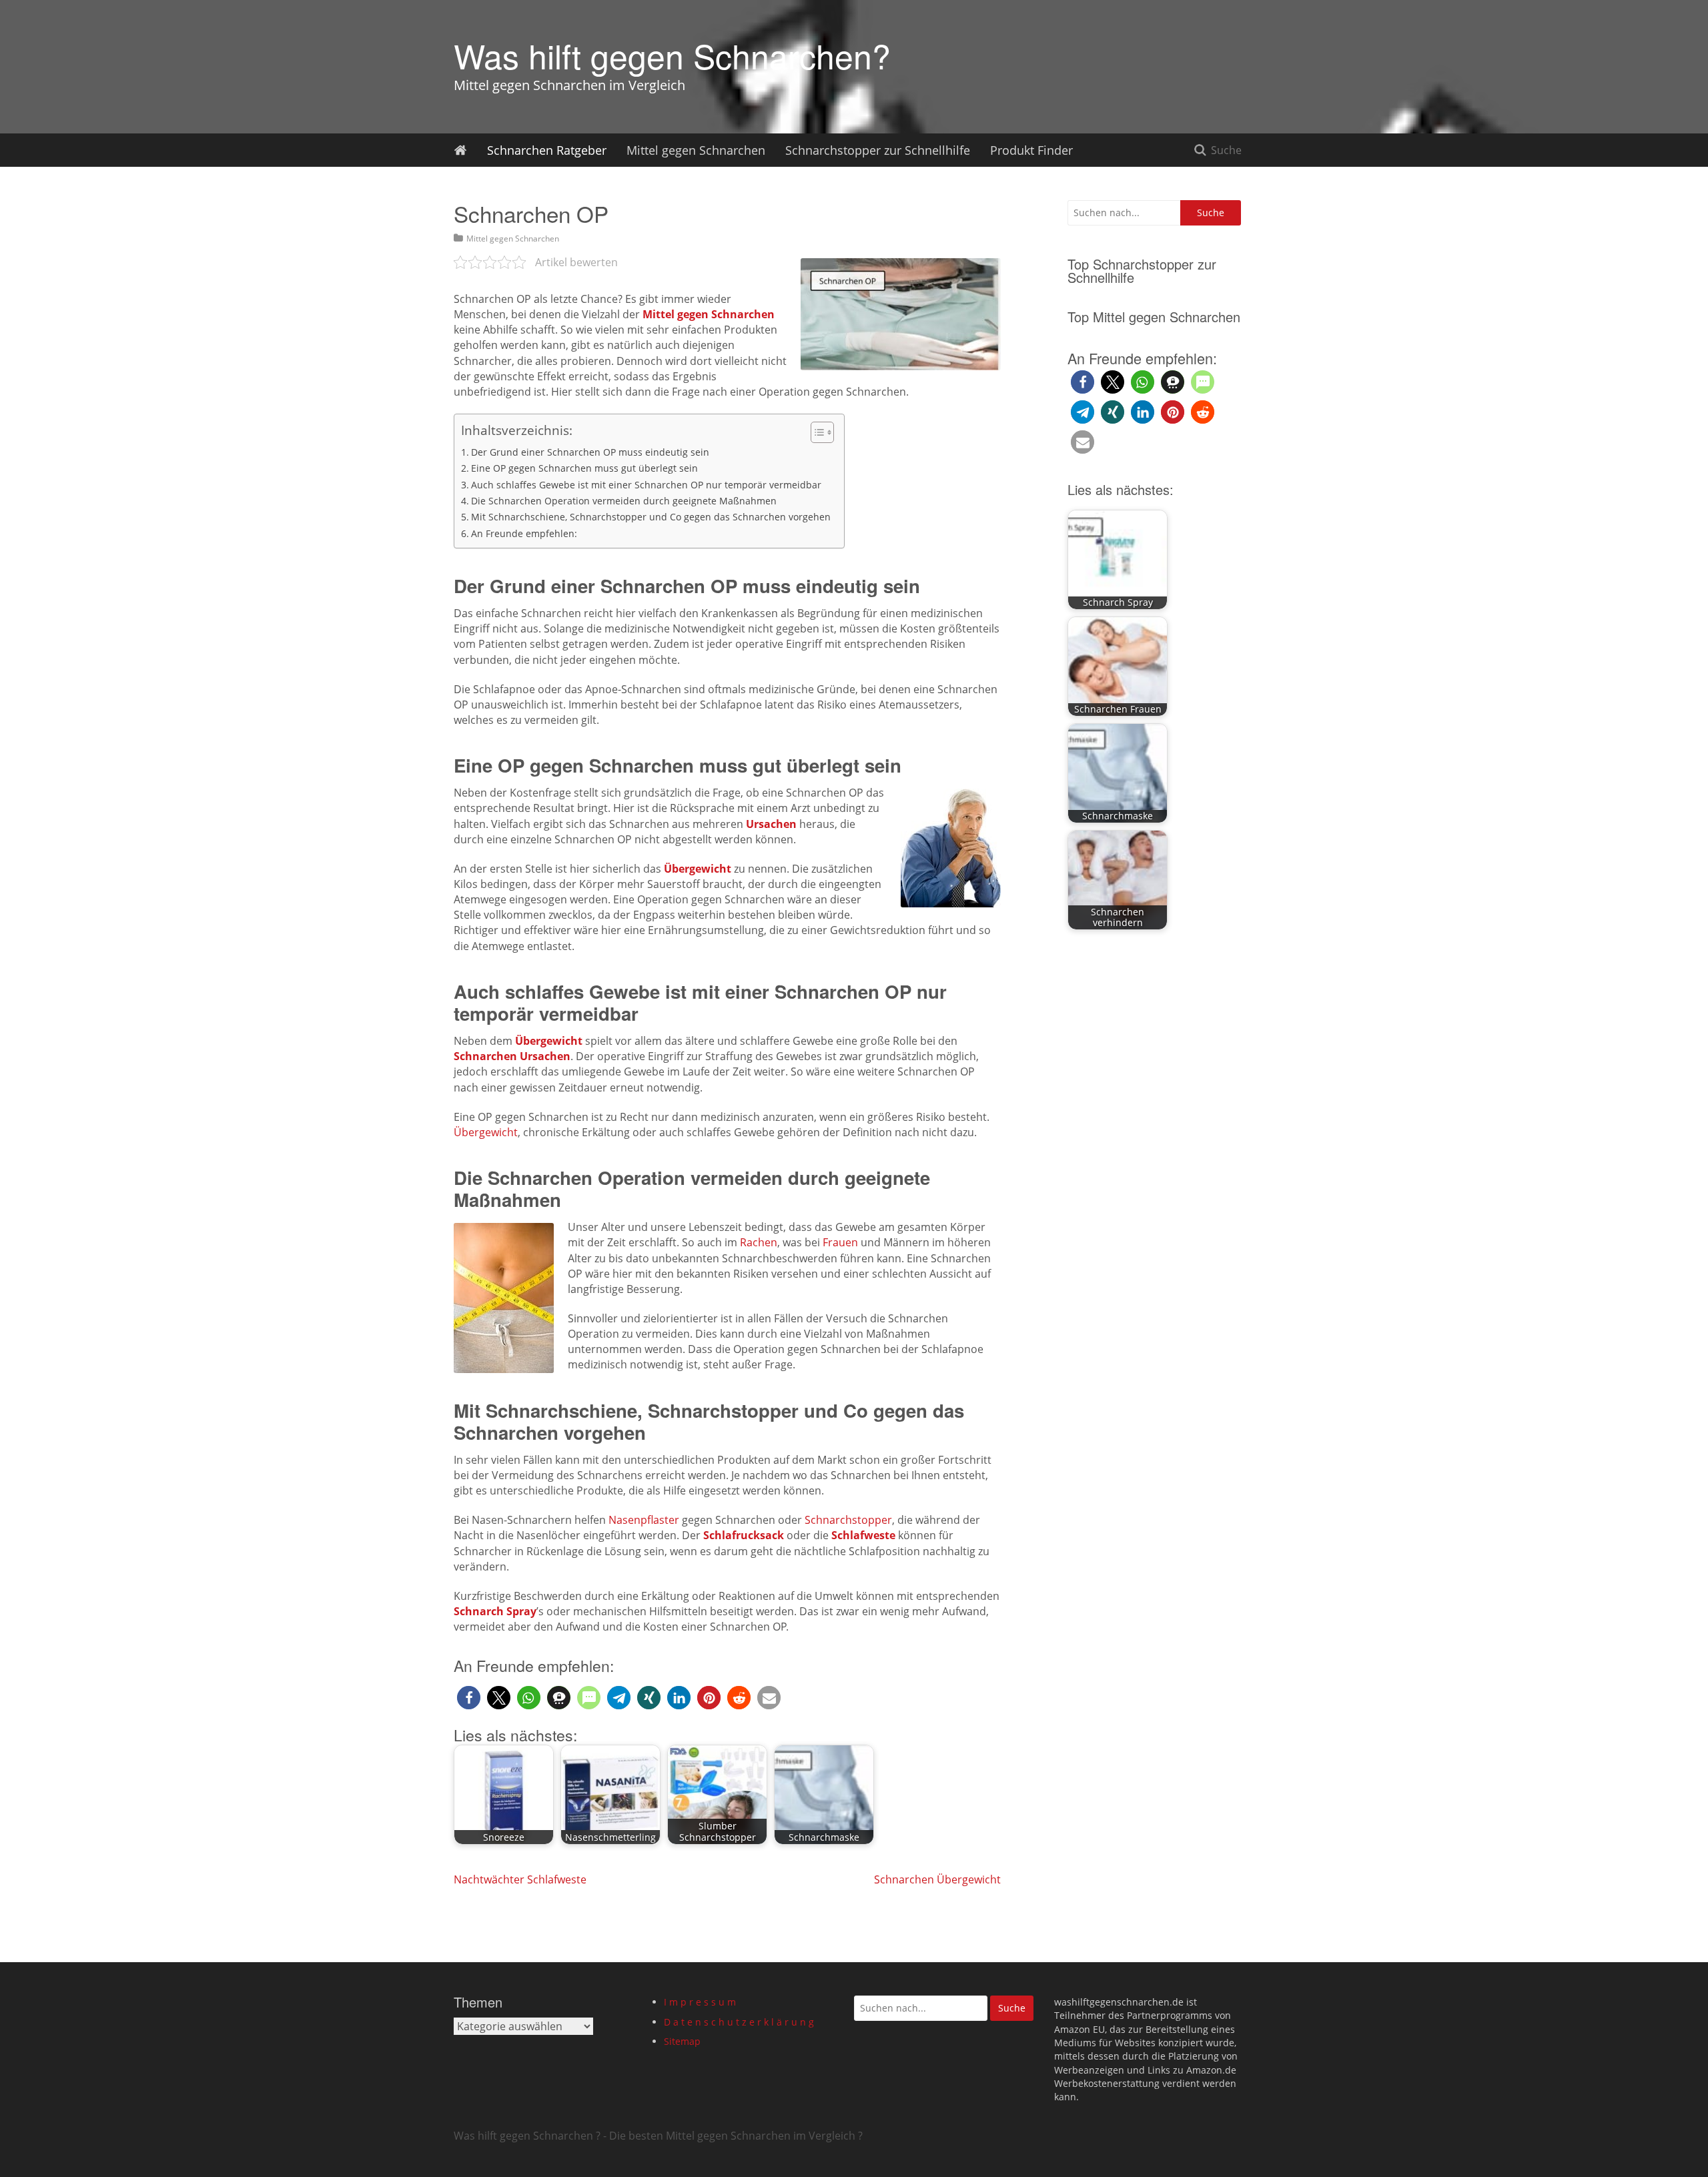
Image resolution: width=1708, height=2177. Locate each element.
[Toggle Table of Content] (816, 432)
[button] (469, 1698)
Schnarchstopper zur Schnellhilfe (878, 150)
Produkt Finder (1031, 150)
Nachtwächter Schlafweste (520, 1879)
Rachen (759, 1242)
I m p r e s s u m (700, 2002)
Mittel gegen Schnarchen (696, 150)
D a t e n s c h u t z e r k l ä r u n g (739, 2022)
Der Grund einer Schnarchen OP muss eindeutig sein (590, 452)
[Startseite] (460, 150)
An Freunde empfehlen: (524, 533)
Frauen (840, 1242)
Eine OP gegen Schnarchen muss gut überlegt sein (584, 468)
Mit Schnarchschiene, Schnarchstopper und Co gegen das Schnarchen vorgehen (651, 517)
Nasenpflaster (644, 1520)
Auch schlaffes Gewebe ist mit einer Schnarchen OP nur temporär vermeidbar (646, 485)
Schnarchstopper (848, 1520)
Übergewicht (486, 1132)
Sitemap (682, 2041)
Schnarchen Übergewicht (937, 1879)
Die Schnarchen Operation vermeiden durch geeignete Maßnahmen (624, 501)
